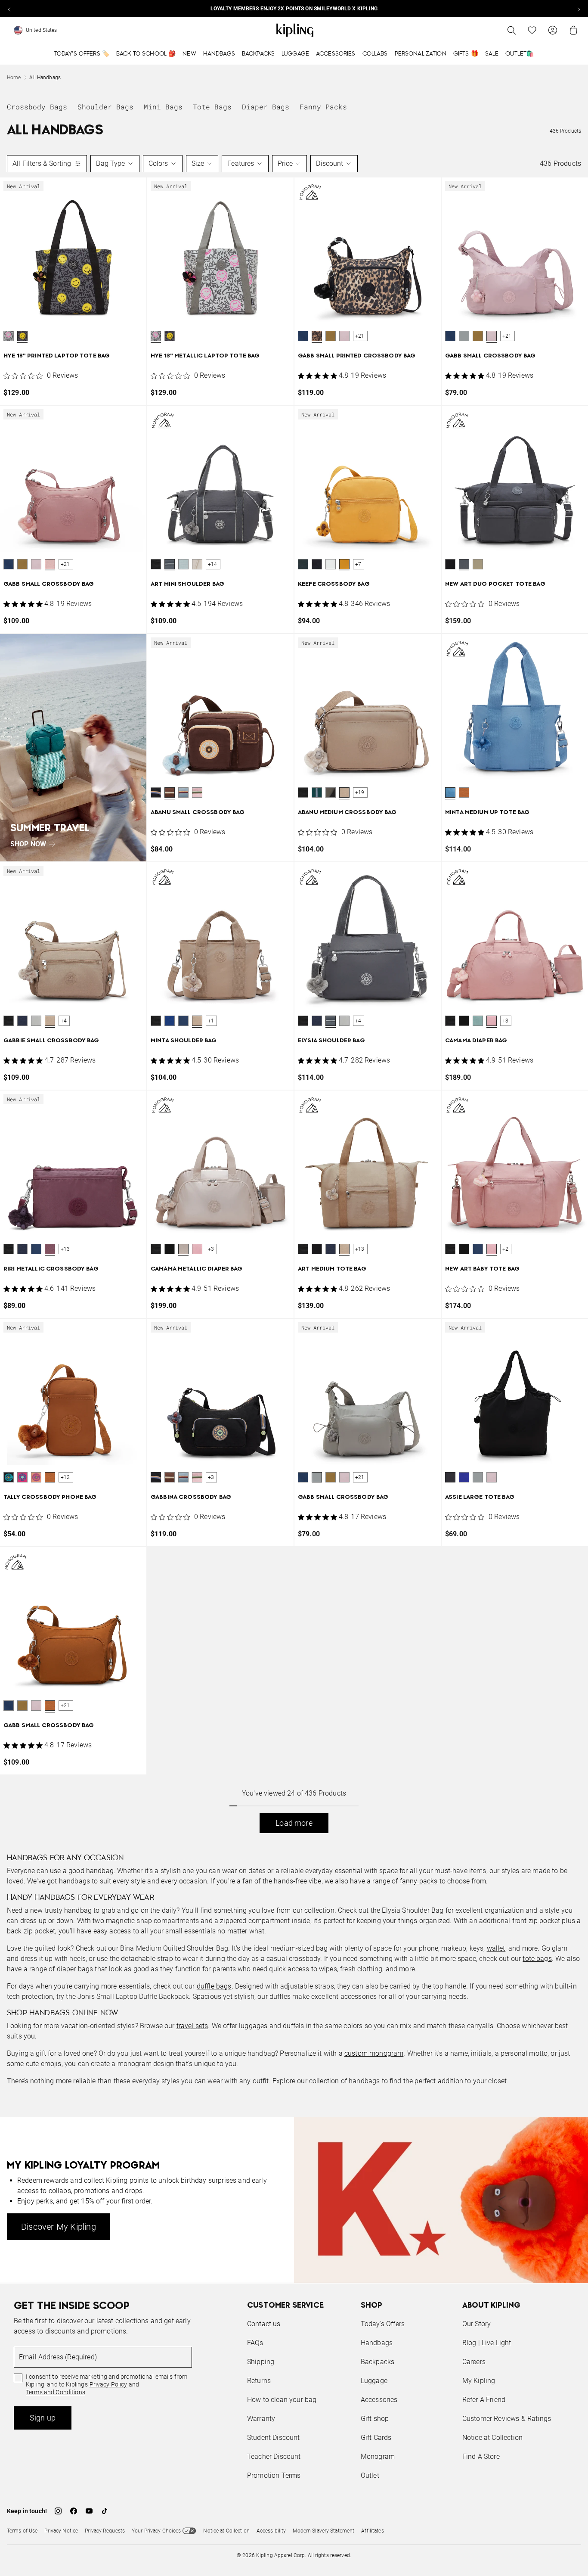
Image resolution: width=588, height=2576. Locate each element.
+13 (65, 1249)
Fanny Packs (323, 107)
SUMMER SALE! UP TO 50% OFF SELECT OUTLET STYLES (294, 9)
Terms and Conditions (56, 2392)
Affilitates (372, 2531)
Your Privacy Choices (156, 2531)
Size (198, 163)
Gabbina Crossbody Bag (191, 1497)
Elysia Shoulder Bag (331, 1041)
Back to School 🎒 (146, 54)
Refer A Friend (484, 2400)
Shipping (261, 2362)
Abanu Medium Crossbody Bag (347, 813)
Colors (158, 163)
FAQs (255, 2343)
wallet (496, 1948)
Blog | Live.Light (487, 2343)
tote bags (537, 1959)
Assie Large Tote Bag (480, 1497)
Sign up (43, 2418)
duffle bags (214, 1986)
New (189, 54)
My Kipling (479, 2381)
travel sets (192, 2026)
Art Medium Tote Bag (332, 1269)
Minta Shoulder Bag (184, 1041)
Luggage (295, 54)
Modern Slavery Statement (323, 2531)
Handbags (219, 54)
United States (42, 30)
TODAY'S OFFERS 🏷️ (82, 54)
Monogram (378, 2456)
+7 (358, 564)
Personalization (421, 54)
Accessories (336, 54)
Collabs (375, 54)
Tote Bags (212, 107)
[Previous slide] (9, 9)
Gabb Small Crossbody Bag (490, 356)
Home (14, 78)
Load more (294, 1823)
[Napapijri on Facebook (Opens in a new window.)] (74, 2511)
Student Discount (274, 2438)
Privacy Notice (61, 2531)
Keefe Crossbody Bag (334, 584)
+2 (505, 1249)
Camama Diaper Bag (476, 1041)
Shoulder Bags (105, 107)
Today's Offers (383, 2324)
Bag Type (110, 163)
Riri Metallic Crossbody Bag (51, 1269)
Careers (474, 2362)
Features (241, 163)
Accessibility (271, 2531)
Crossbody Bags (37, 107)
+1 (211, 1021)
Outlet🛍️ (520, 54)
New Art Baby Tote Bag (482, 1269)
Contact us (264, 2324)
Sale (492, 54)
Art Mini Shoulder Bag (187, 584)
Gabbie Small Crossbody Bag (51, 1041)
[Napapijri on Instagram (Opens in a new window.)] (58, 2511)
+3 (505, 1021)
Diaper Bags (266, 107)
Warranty (261, 2419)
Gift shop (375, 2419)
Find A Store (481, 2456)
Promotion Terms (274, 2475)
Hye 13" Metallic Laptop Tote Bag (205, 356)
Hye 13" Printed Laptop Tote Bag (57, 356)
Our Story (477, 2324)
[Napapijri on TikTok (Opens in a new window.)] (105, 2511)
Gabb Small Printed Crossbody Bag (357, 356)
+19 (360, 792)
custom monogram (374, 2053)
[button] (9, 336)
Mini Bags (163, 107)
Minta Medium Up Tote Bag (487, 813)
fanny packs (419, 1881)
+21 (360, 336)
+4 (64, 1021)
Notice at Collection (492, 2438)
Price (285, 163)
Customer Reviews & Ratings (507, 2419)
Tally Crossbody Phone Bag (50, 1497)
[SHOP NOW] (73, 748)
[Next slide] (579, 9)
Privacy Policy (108, 2384)
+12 (65, 1477)
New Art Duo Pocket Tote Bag (495, 584)
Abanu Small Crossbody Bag (198, 813)
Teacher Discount (274, 2456)
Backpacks (258, 54)
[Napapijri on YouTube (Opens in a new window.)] (89, 2511)
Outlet (370, 2475)
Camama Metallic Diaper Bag (197, 1269)
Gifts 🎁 (466, 54)
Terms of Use (22, 2531)
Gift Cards (376, 2438)
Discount (330, 163)
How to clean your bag (282, 2400)
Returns (259, 2381)
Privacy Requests (105, 2531)
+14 (213, 564)
